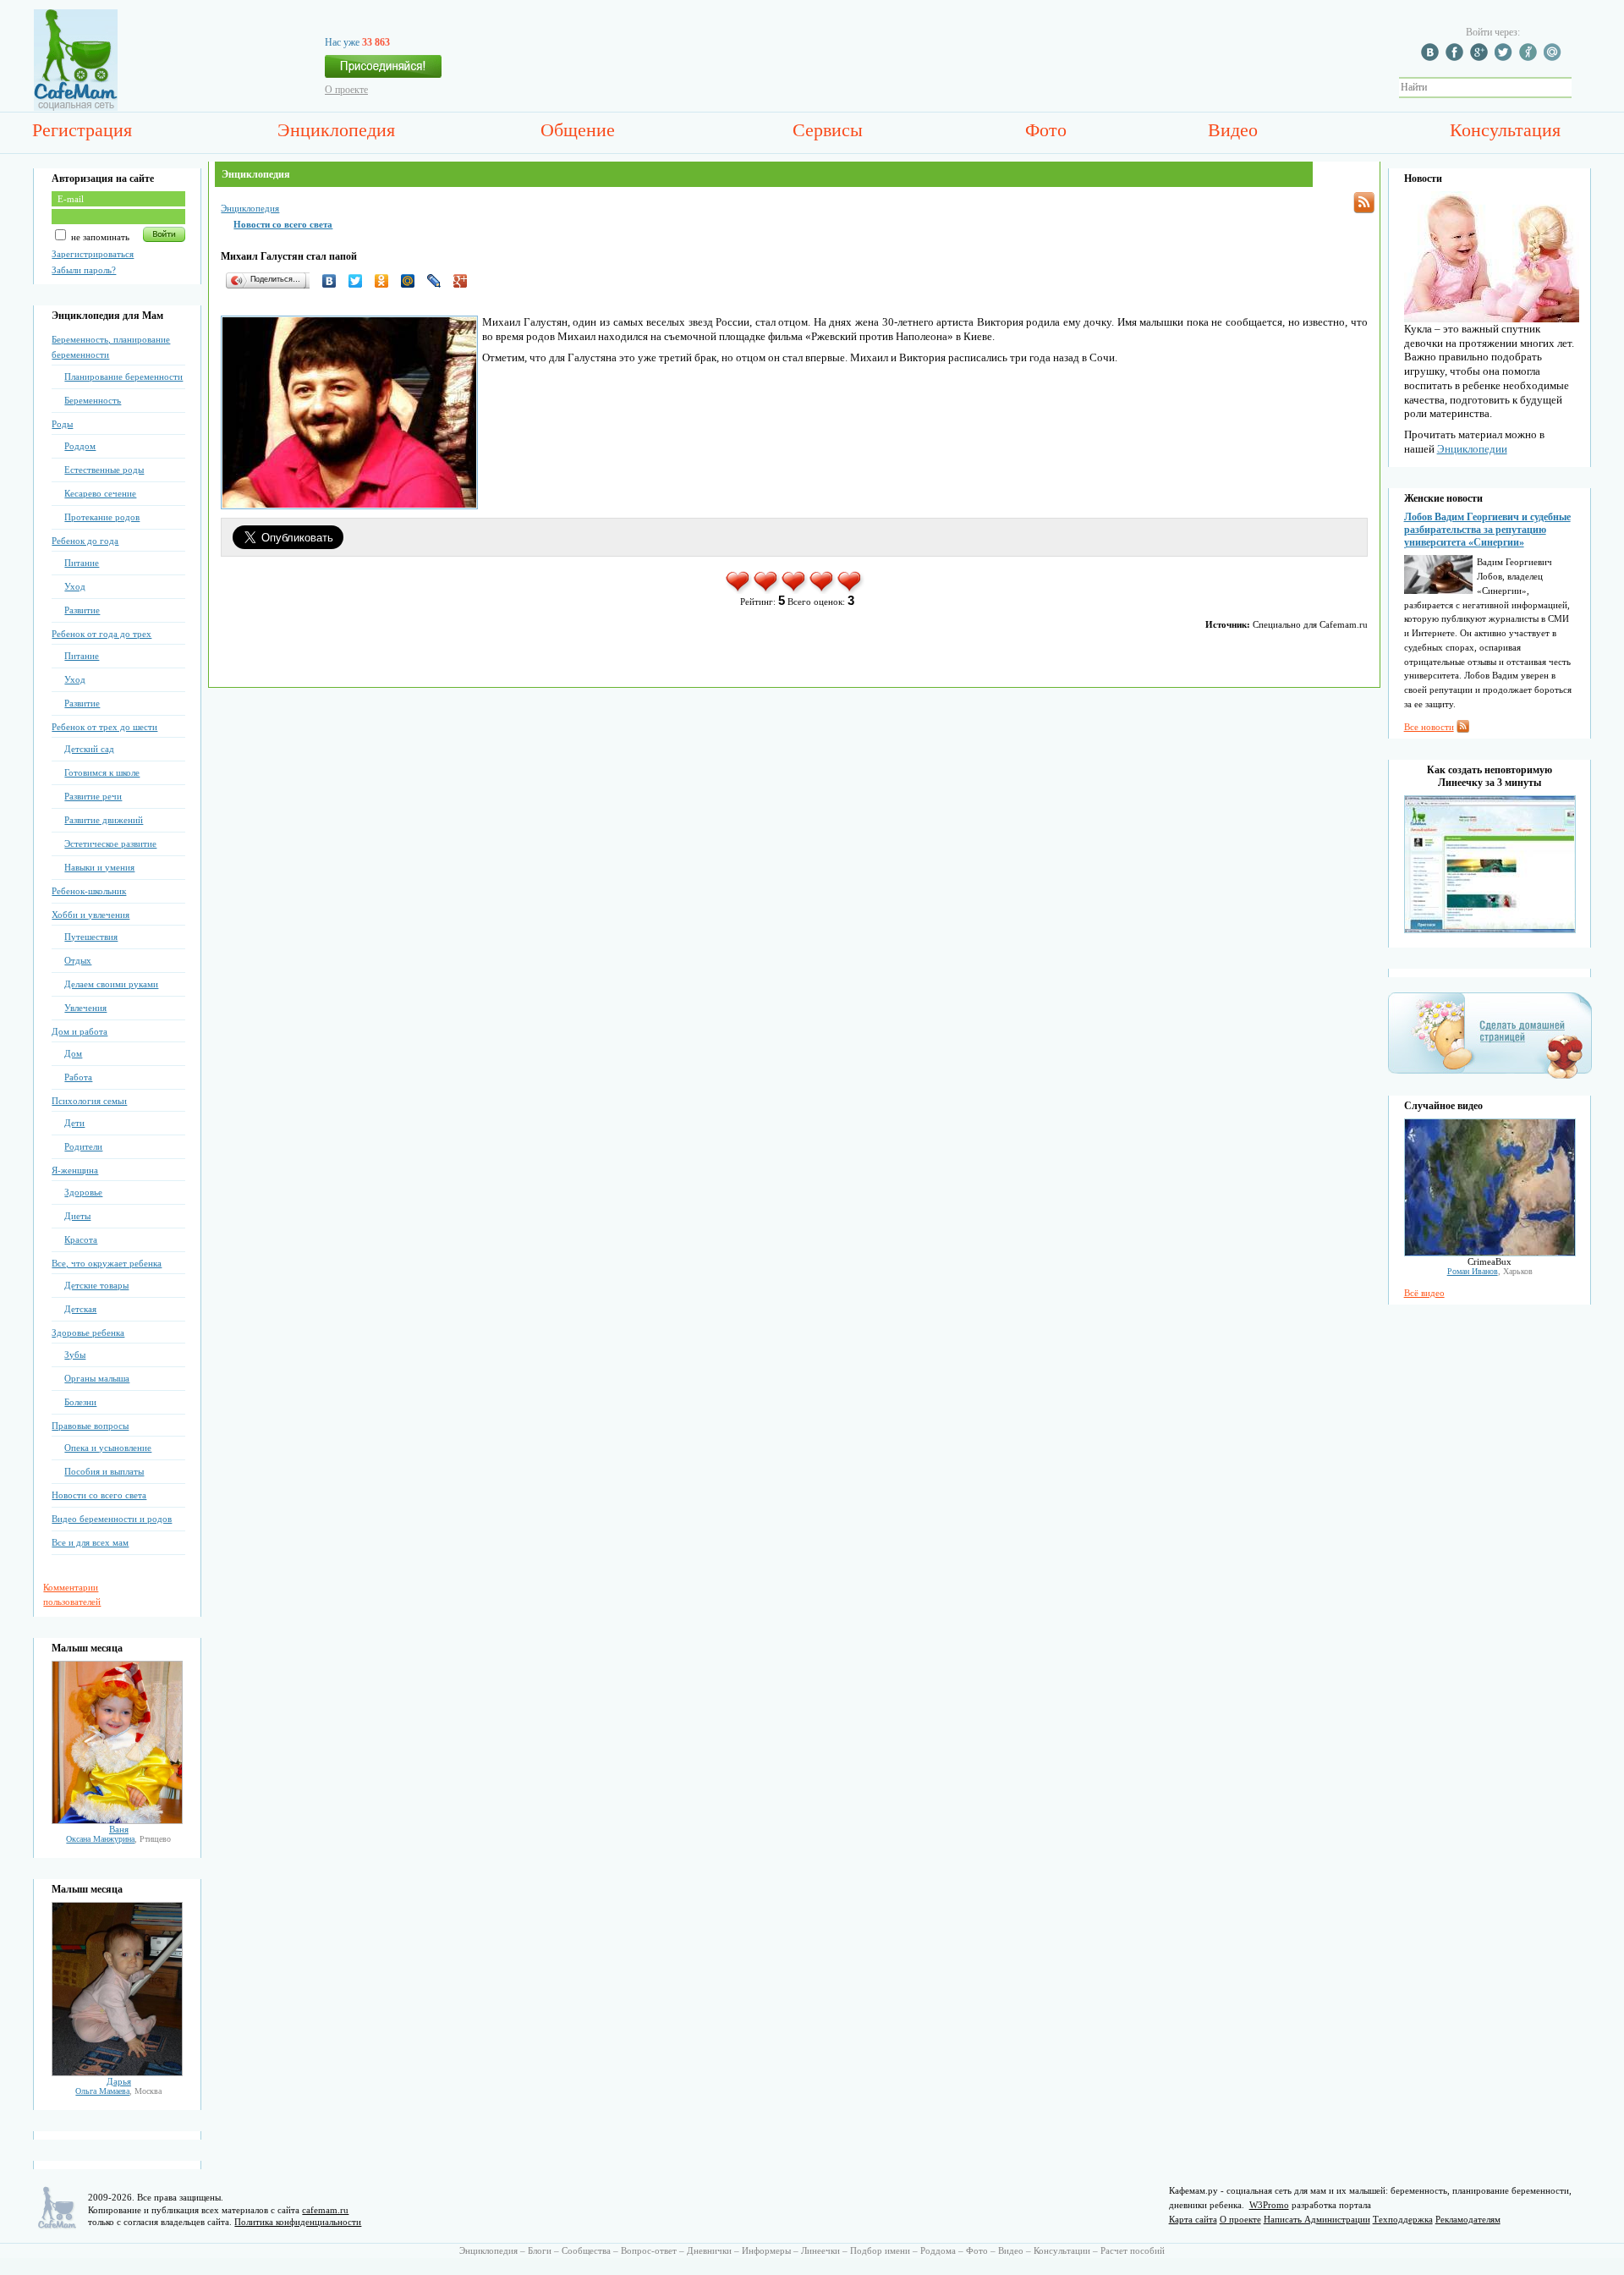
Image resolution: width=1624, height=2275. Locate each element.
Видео (1233, 130)
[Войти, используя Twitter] (1506, 58)
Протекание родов (102, 517)
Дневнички (709, 2250)
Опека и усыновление (108, 1448)
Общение (578, 130)
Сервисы (828, 130)
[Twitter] (360, 281)
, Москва (118, 2091)
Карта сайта (1193, 2219)
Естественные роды (104, 470)
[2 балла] (767, 591)
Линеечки (820, 2250)
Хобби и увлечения (91, 915)
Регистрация (82, 130)
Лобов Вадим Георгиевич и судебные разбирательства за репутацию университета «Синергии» (1487, 530)
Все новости (1429, 727)
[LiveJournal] (439, 281)
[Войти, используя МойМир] (1555, 58)
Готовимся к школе (102, 772)
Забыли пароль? (84, 270)
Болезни (80, 1402)
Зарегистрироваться (93, 254)
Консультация (1505, 130)
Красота (81, 1239)
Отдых (78, 960)
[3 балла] (795, 591)
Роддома (938, 2250)
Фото (1046, 130)
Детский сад (89, 749)
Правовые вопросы (90, 1426)
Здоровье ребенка (88, 1333)
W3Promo (1269, 2205)
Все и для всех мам (90, 1542)
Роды (62, 424)
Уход (75, 586)
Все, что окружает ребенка (107, 1263)
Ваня (119, 1829)
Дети (74, 1123)
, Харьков (1490, 1271)
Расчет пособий (1133, 2250)
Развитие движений (104, 820)
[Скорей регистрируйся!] (383, 71)
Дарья (119, 2081)
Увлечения (85, 1008)
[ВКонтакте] (334, 281)
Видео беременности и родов (112, 1519)
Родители (83, 1146)
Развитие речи (93, 796)
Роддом (80, 446)
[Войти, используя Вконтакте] (1432, 58)
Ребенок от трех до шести (104, 727)
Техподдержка (1403, 2219)
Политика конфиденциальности (298, 2222)
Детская (80, 1309)
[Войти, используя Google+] (1481, 58)
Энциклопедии (1472, 449)
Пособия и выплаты (104, 1471)
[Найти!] (1581, 88)
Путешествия (91, 937)
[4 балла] (823, 591)
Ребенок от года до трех (101, 634)
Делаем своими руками (111, 984)
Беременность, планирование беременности (111, 347)
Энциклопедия (336, 130)
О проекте (346, 90)
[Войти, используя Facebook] (1457, 58)
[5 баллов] (850, 591)
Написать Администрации (1317, 2219)
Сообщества (586, 2250)
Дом (73, 1053)
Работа (78, 1077)
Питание (82, 563)
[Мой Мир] (412, 281)
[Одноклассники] (386, 281)
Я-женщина (75, 1170)
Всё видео (1424, 1293)
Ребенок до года (85, 541)
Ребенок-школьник (89, 891)
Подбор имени (880, 2250)
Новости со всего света (99, 1495)
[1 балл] (739, 591)
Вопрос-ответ (649, 2250)
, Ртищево (118, 1839)
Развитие (82, 610)
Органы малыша (97, 1378)
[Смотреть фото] (117, 1821)
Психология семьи (89, 1101)
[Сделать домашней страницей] (1490, 1078)
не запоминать (99, 237)
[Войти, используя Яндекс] (1530, 58)
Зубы (75, 1355)
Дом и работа (80, 1031)
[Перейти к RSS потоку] (1364, 203)
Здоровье (83, 1192)
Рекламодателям (1468, 2219)
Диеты (77, 1216)
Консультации (1062, 2250)
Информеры (766, 2250)
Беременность (93, 400)
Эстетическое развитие (110, 844)
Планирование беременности (123, 376)
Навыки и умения (99, 867)
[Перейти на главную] (76, 107)
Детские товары (96, 1285)
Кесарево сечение (100, 493)
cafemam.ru (325, 2210)
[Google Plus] (465, 281)
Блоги (540, 2250)
